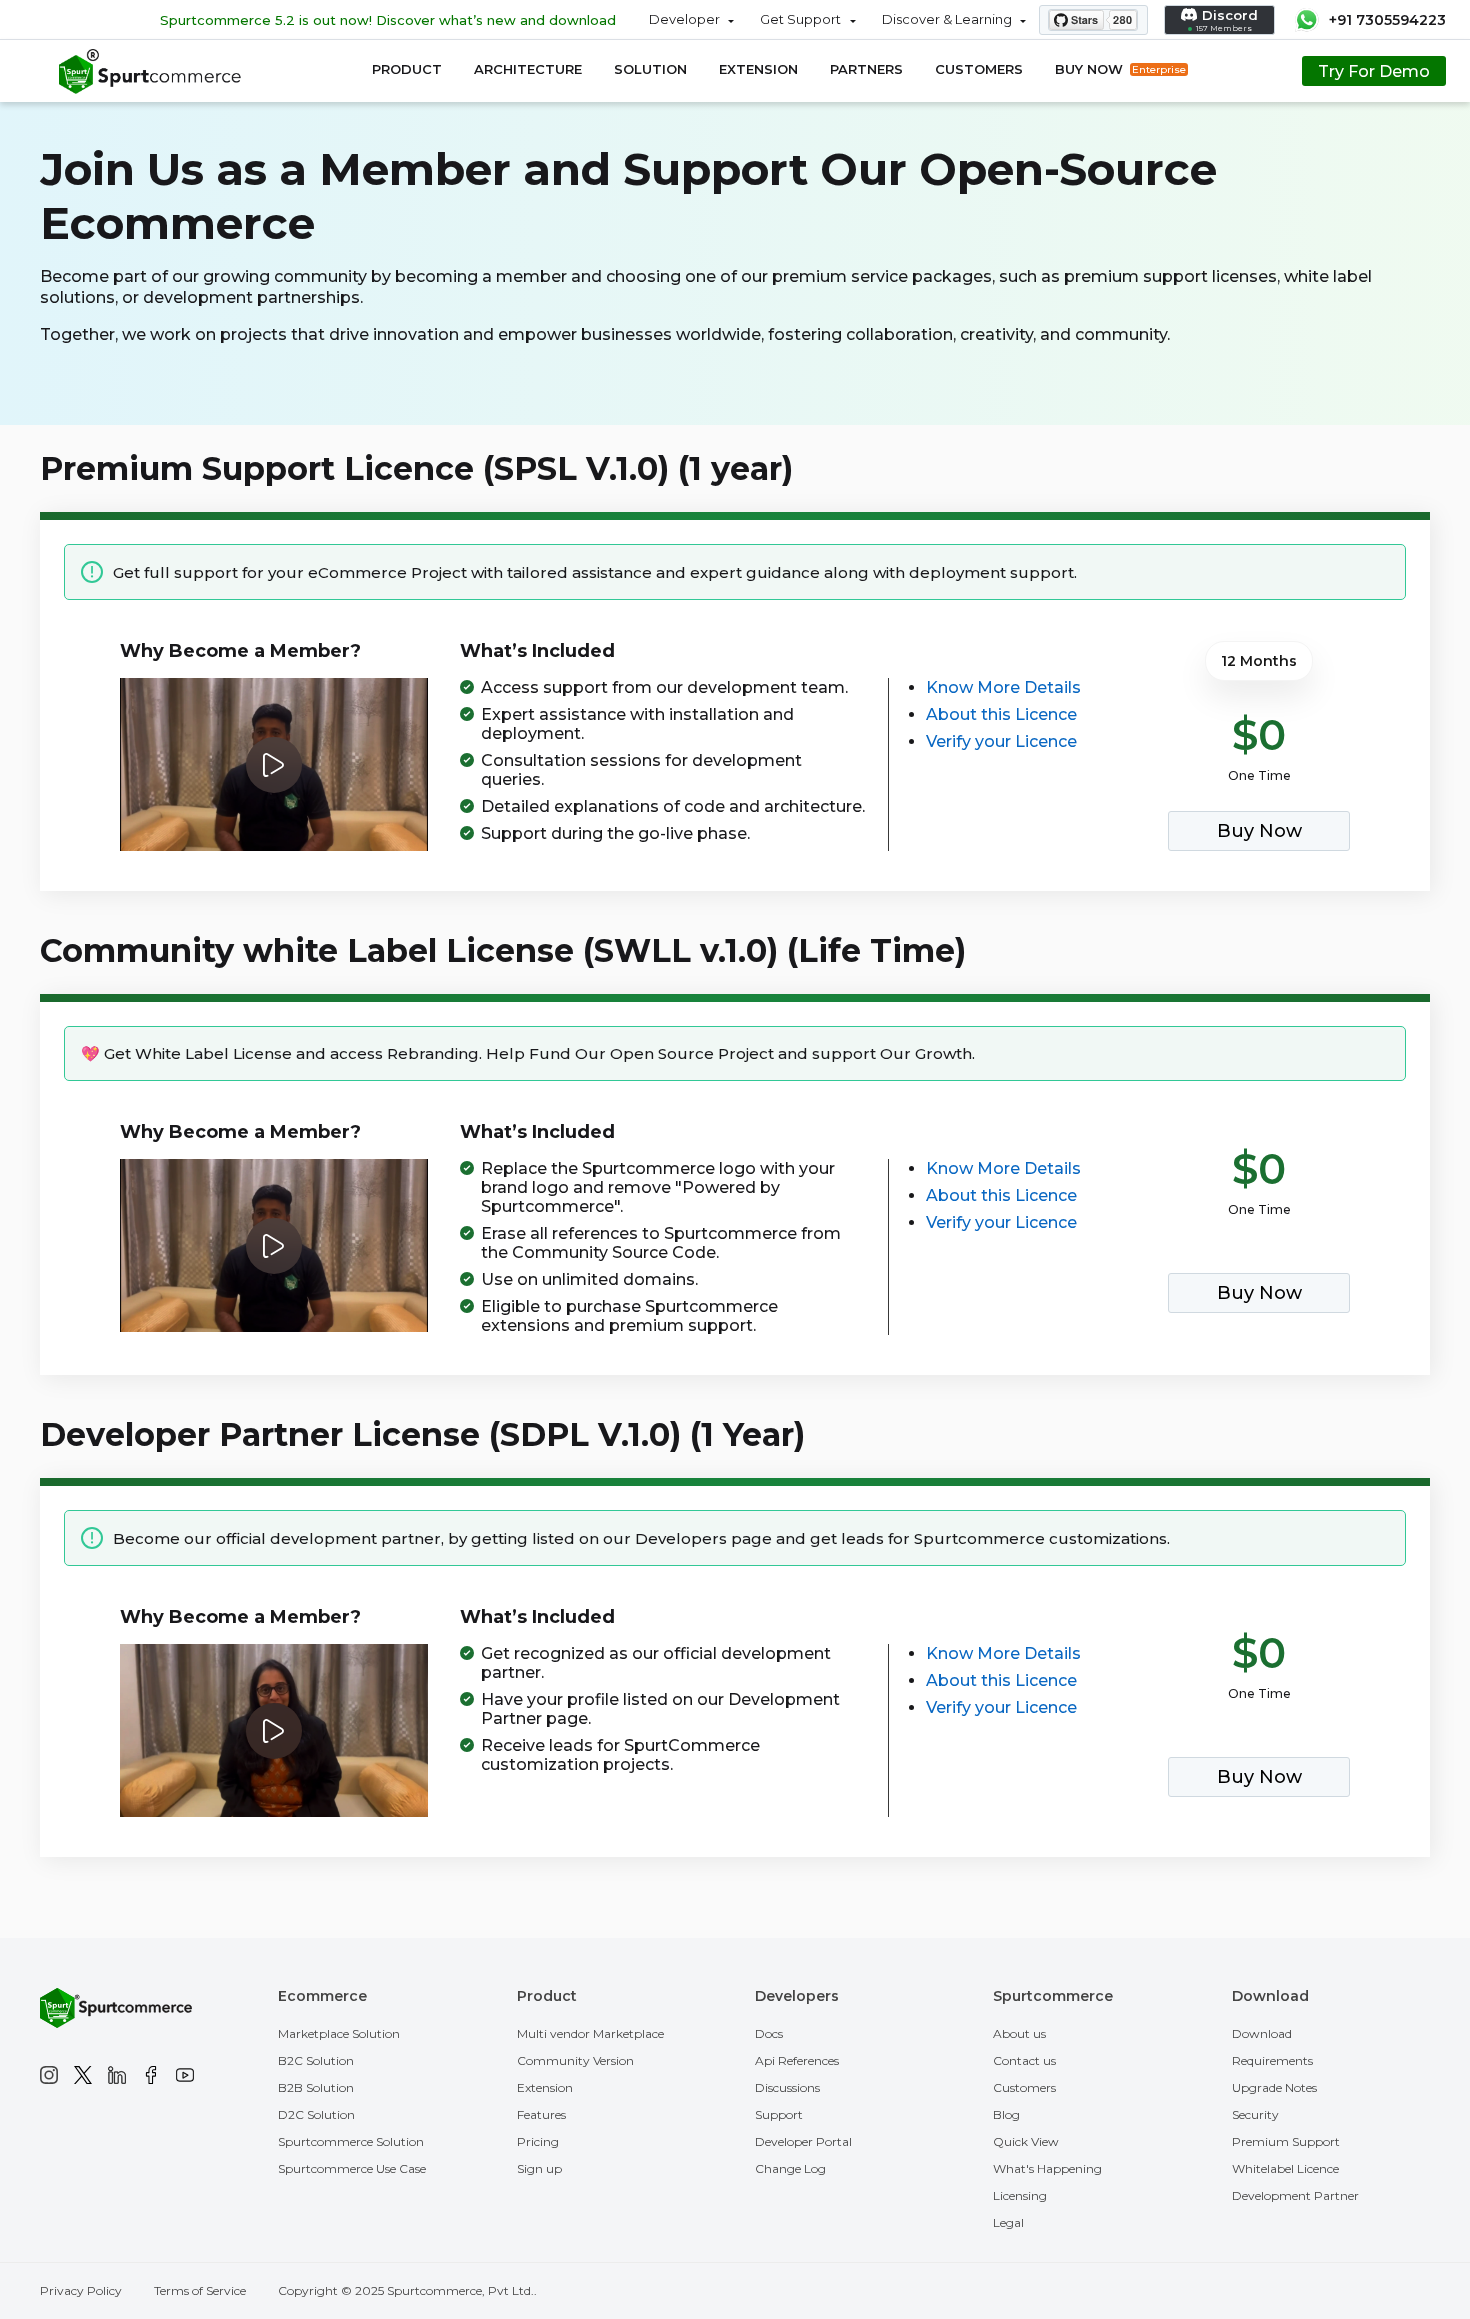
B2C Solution (316, 2060)
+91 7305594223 (1387, 20)
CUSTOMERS (979, 69)
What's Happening (1047, 2168)
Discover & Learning (947, 19)
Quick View (1026, 2141)
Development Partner (1295, 2195)
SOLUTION (650, 69)
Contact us (1024, 2060)
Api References (797, 2060)
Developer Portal (803, 2141)
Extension (545, 2087)
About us (1019, 2033)
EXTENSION (758, 69)
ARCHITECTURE (528, 69)
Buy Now (1259, 831)
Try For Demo (1374, 71)
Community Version (575, 2060)
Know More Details (1003, 687)
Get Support (800, 19)
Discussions (787, 2087)
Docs (769, 2033)
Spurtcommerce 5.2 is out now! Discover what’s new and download (388, 20)
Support (779, 2114)
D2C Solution (316, 2114)
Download (1262, 2033)
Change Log (790, 2168)
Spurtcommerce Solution (351, 2141)
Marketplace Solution (339, 2033)
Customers (1024, 2087)
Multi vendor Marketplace (590, 2033)
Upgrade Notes (1274, 2087)
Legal (1008, 2222)
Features (541, 2114)
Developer (684, 19)
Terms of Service (200, 2290)
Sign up (539, 2168)
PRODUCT (407, 69)
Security (1255, 2114)
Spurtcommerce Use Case (352, 2168)
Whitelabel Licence (1285, 2168)
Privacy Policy (81, 2290)
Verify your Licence (1001, 741)
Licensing (1020, 2195)
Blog (1006, 2114)
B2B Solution (316, 2087)
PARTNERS (866, 69)
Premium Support (1286, 2141)
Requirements (1272, 2060)
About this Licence (1001, 714)
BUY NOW (1120, 69)
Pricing (538, 2141)
